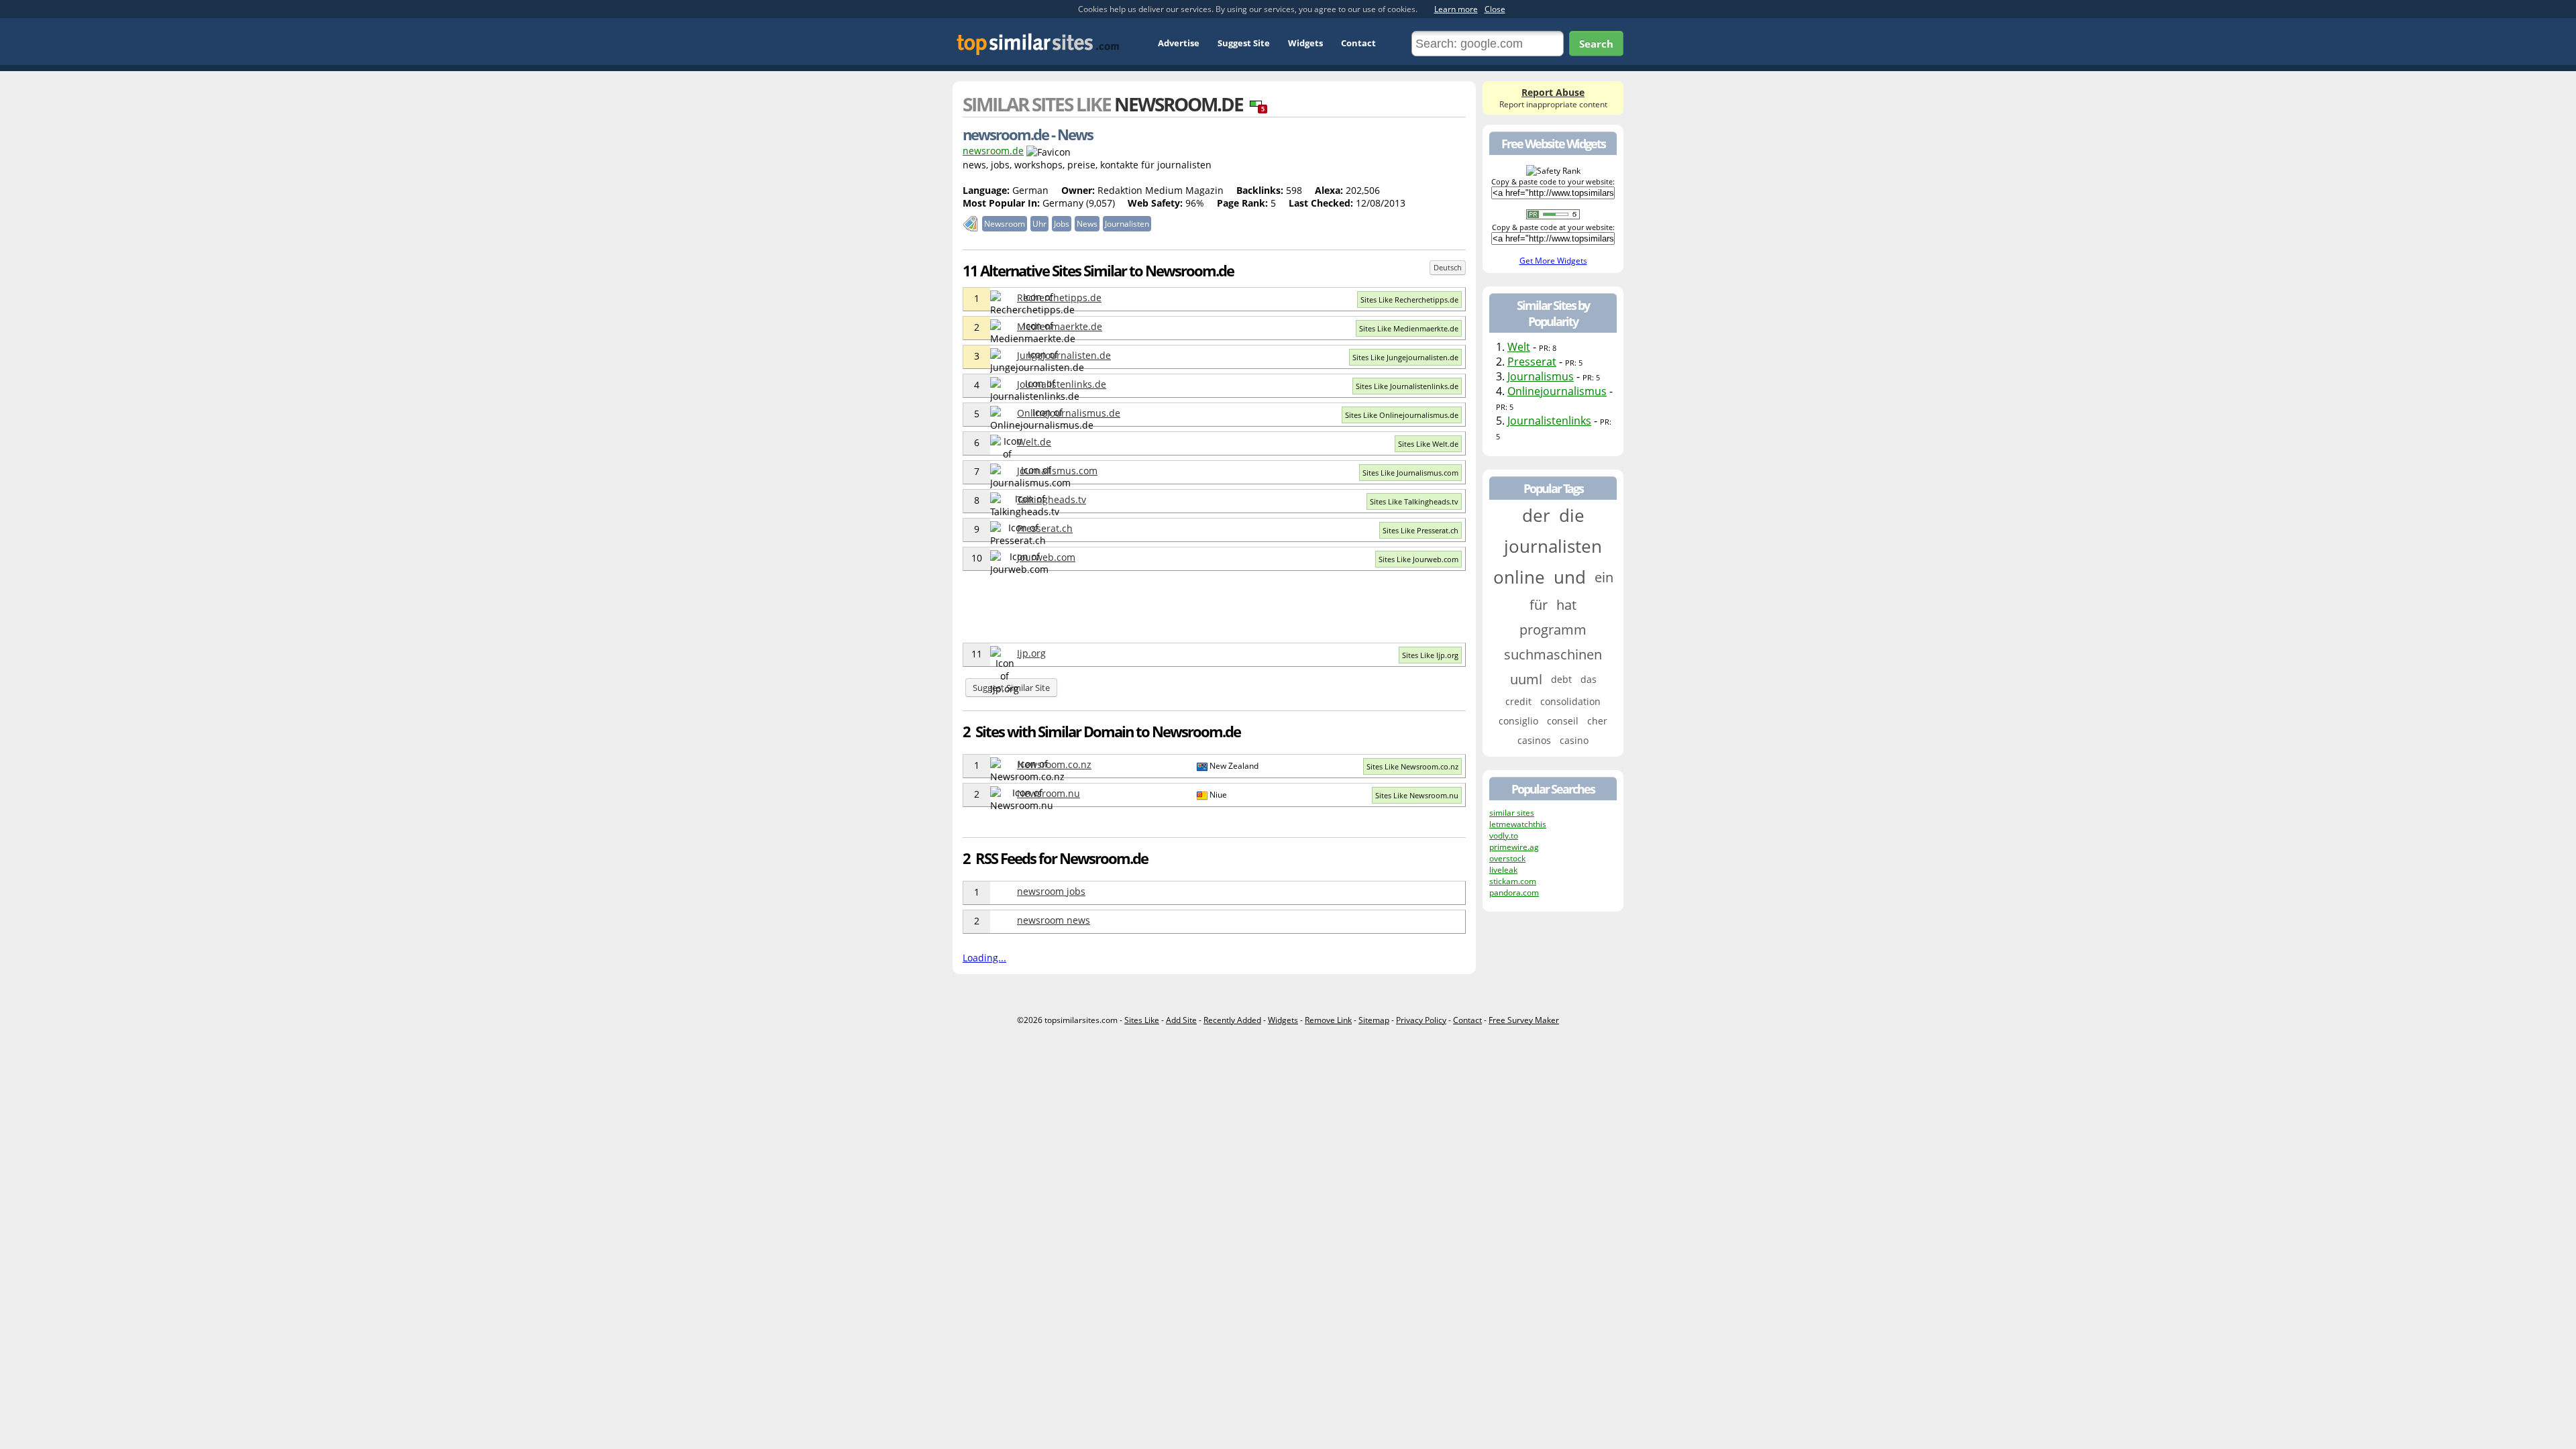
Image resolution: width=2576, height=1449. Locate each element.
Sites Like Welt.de (1428, 444)
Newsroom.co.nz (1054, 764)
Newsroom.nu (1049, 793)
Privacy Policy (1421, 1020)
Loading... (984, 958)
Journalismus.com (1057, 471)
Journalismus (1541, 376)
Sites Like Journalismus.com (1410, 473)
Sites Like (1142, 1020)
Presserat (1532, 362)
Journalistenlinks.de (1062, 384)
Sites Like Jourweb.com (1418, 559)
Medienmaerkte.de (1060, 326)
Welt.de (1034, 442)
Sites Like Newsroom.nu (1417, 795)
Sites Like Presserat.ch (1420, 530)
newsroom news (1054, 920)
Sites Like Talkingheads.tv (1414, 501)
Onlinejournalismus (1557, 391)
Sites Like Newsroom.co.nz (1412, 766)
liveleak (1503, 870)
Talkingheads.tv (1052, 499)
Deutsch (1448, 267)
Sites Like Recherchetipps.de (1409, 300)
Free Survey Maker (1524, 1020)
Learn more (1456, 9)
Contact (1358, 43)
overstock (1507, 858)
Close (1495, 9)
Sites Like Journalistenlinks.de (1407, 386)
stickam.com (1513, 881)
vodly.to (1504, 836)
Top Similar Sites (1038, 44)
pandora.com (1514, 893)
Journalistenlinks (1549, 421)
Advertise (1179, 43)
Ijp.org (1031, 653)
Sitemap (1374, 1020)
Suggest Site (1244, 43)
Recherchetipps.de (1059, 298)
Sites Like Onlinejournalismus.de (1402, 415)
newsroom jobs (1051, 891)
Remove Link (1328, 1020)
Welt (1519, 347)
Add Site (1181, 1020)
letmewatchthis (1518, 824)
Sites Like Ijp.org (1430, 655)
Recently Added (1232, 1020)
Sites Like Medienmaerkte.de (1409, 328)
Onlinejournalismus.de (1069, 413)
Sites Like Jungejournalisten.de (1405, 357)
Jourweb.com (1046, 557)
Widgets (1305, 43)
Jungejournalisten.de (1064, 355)
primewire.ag (1514, 847)
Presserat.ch (1045, 528)
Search (1596, 44)
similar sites (1512, 813)
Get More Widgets (1553, 261)
